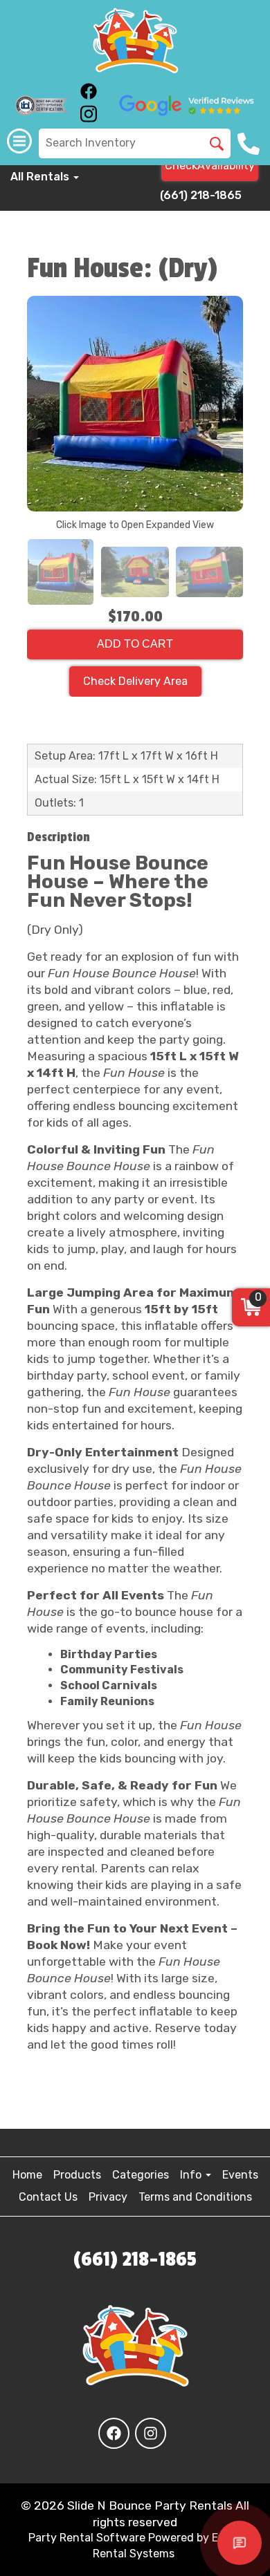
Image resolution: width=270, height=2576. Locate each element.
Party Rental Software (87, 2538)
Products (77, 2175)
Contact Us (48, 2197)
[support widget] (240, 2543)
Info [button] (192, 2175)
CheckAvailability (210, 166)
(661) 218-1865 (201, 195)
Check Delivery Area (135, 681)
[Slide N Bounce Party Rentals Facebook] (89, 96)
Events (240, 2175)
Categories (141, 2175)
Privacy (108, 2197)
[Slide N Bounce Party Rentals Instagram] (89, 119)
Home (27, 2175)
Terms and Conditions (195, 2197)
